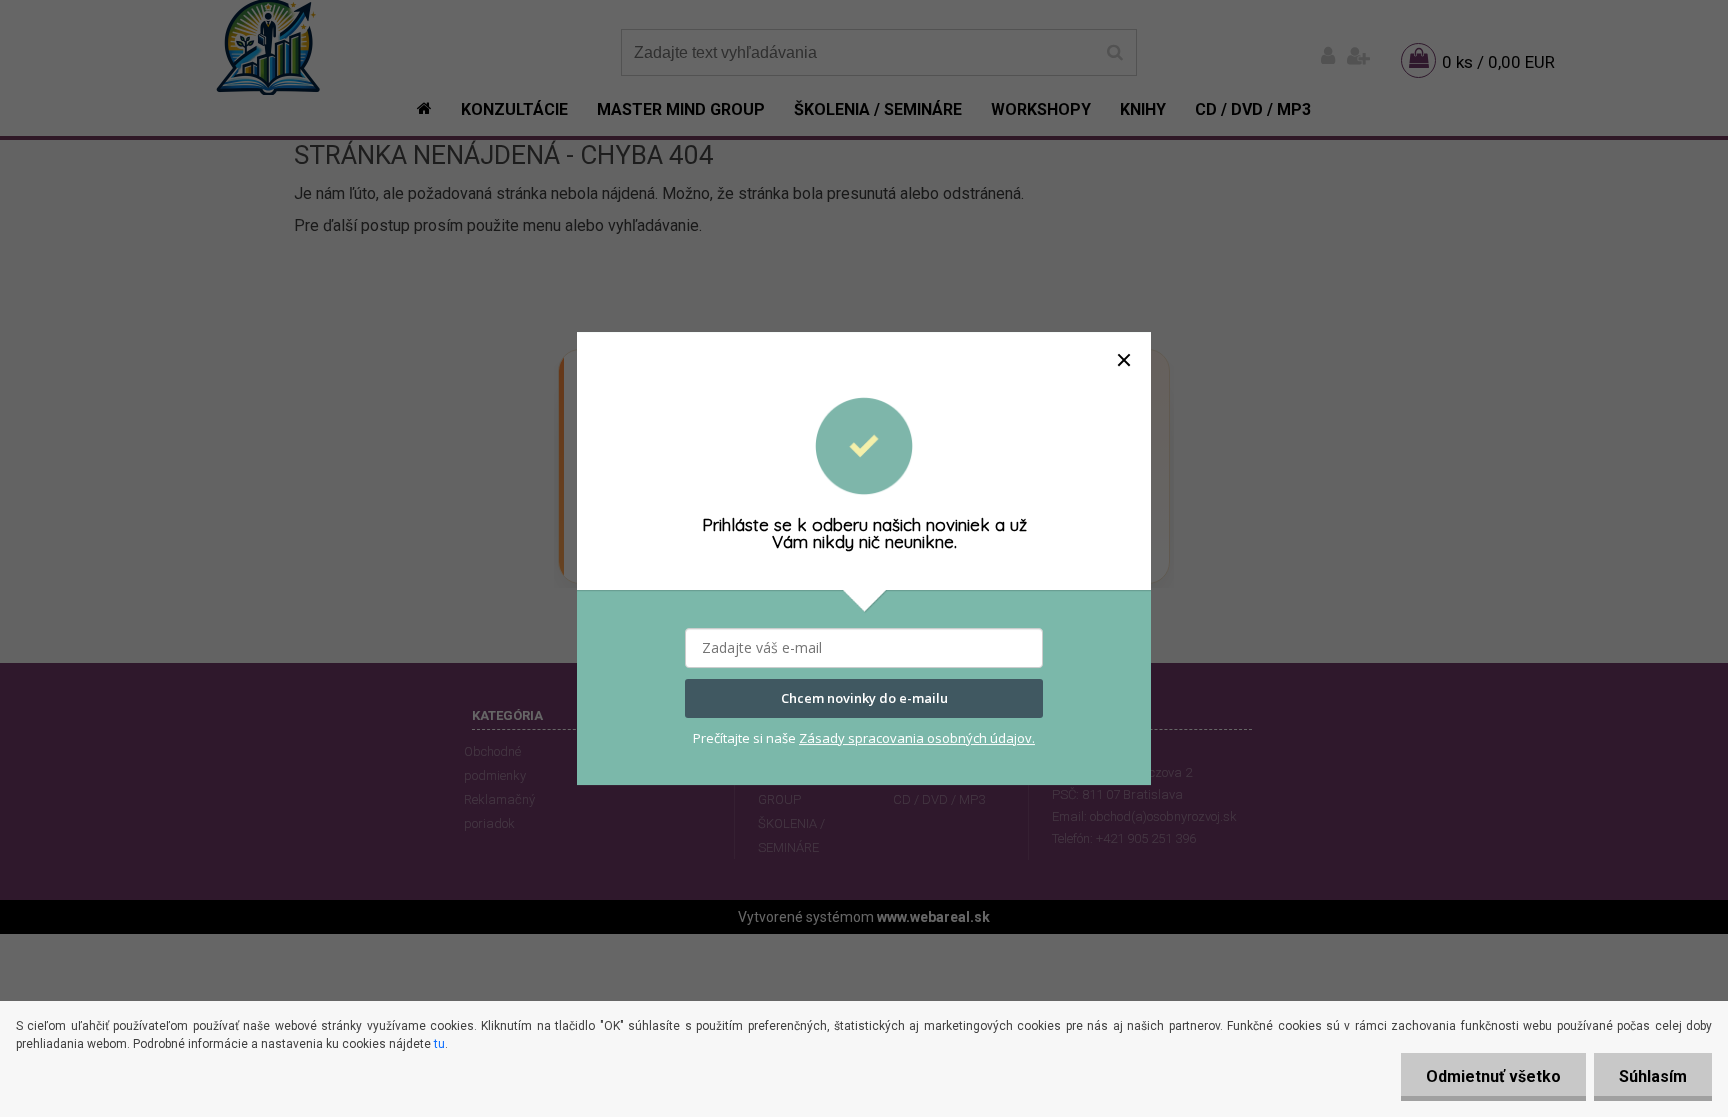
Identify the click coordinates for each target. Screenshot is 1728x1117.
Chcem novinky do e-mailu (864, 698)
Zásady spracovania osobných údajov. (917, 738)
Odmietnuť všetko (1493, 1076)
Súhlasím (1653, 1076)
